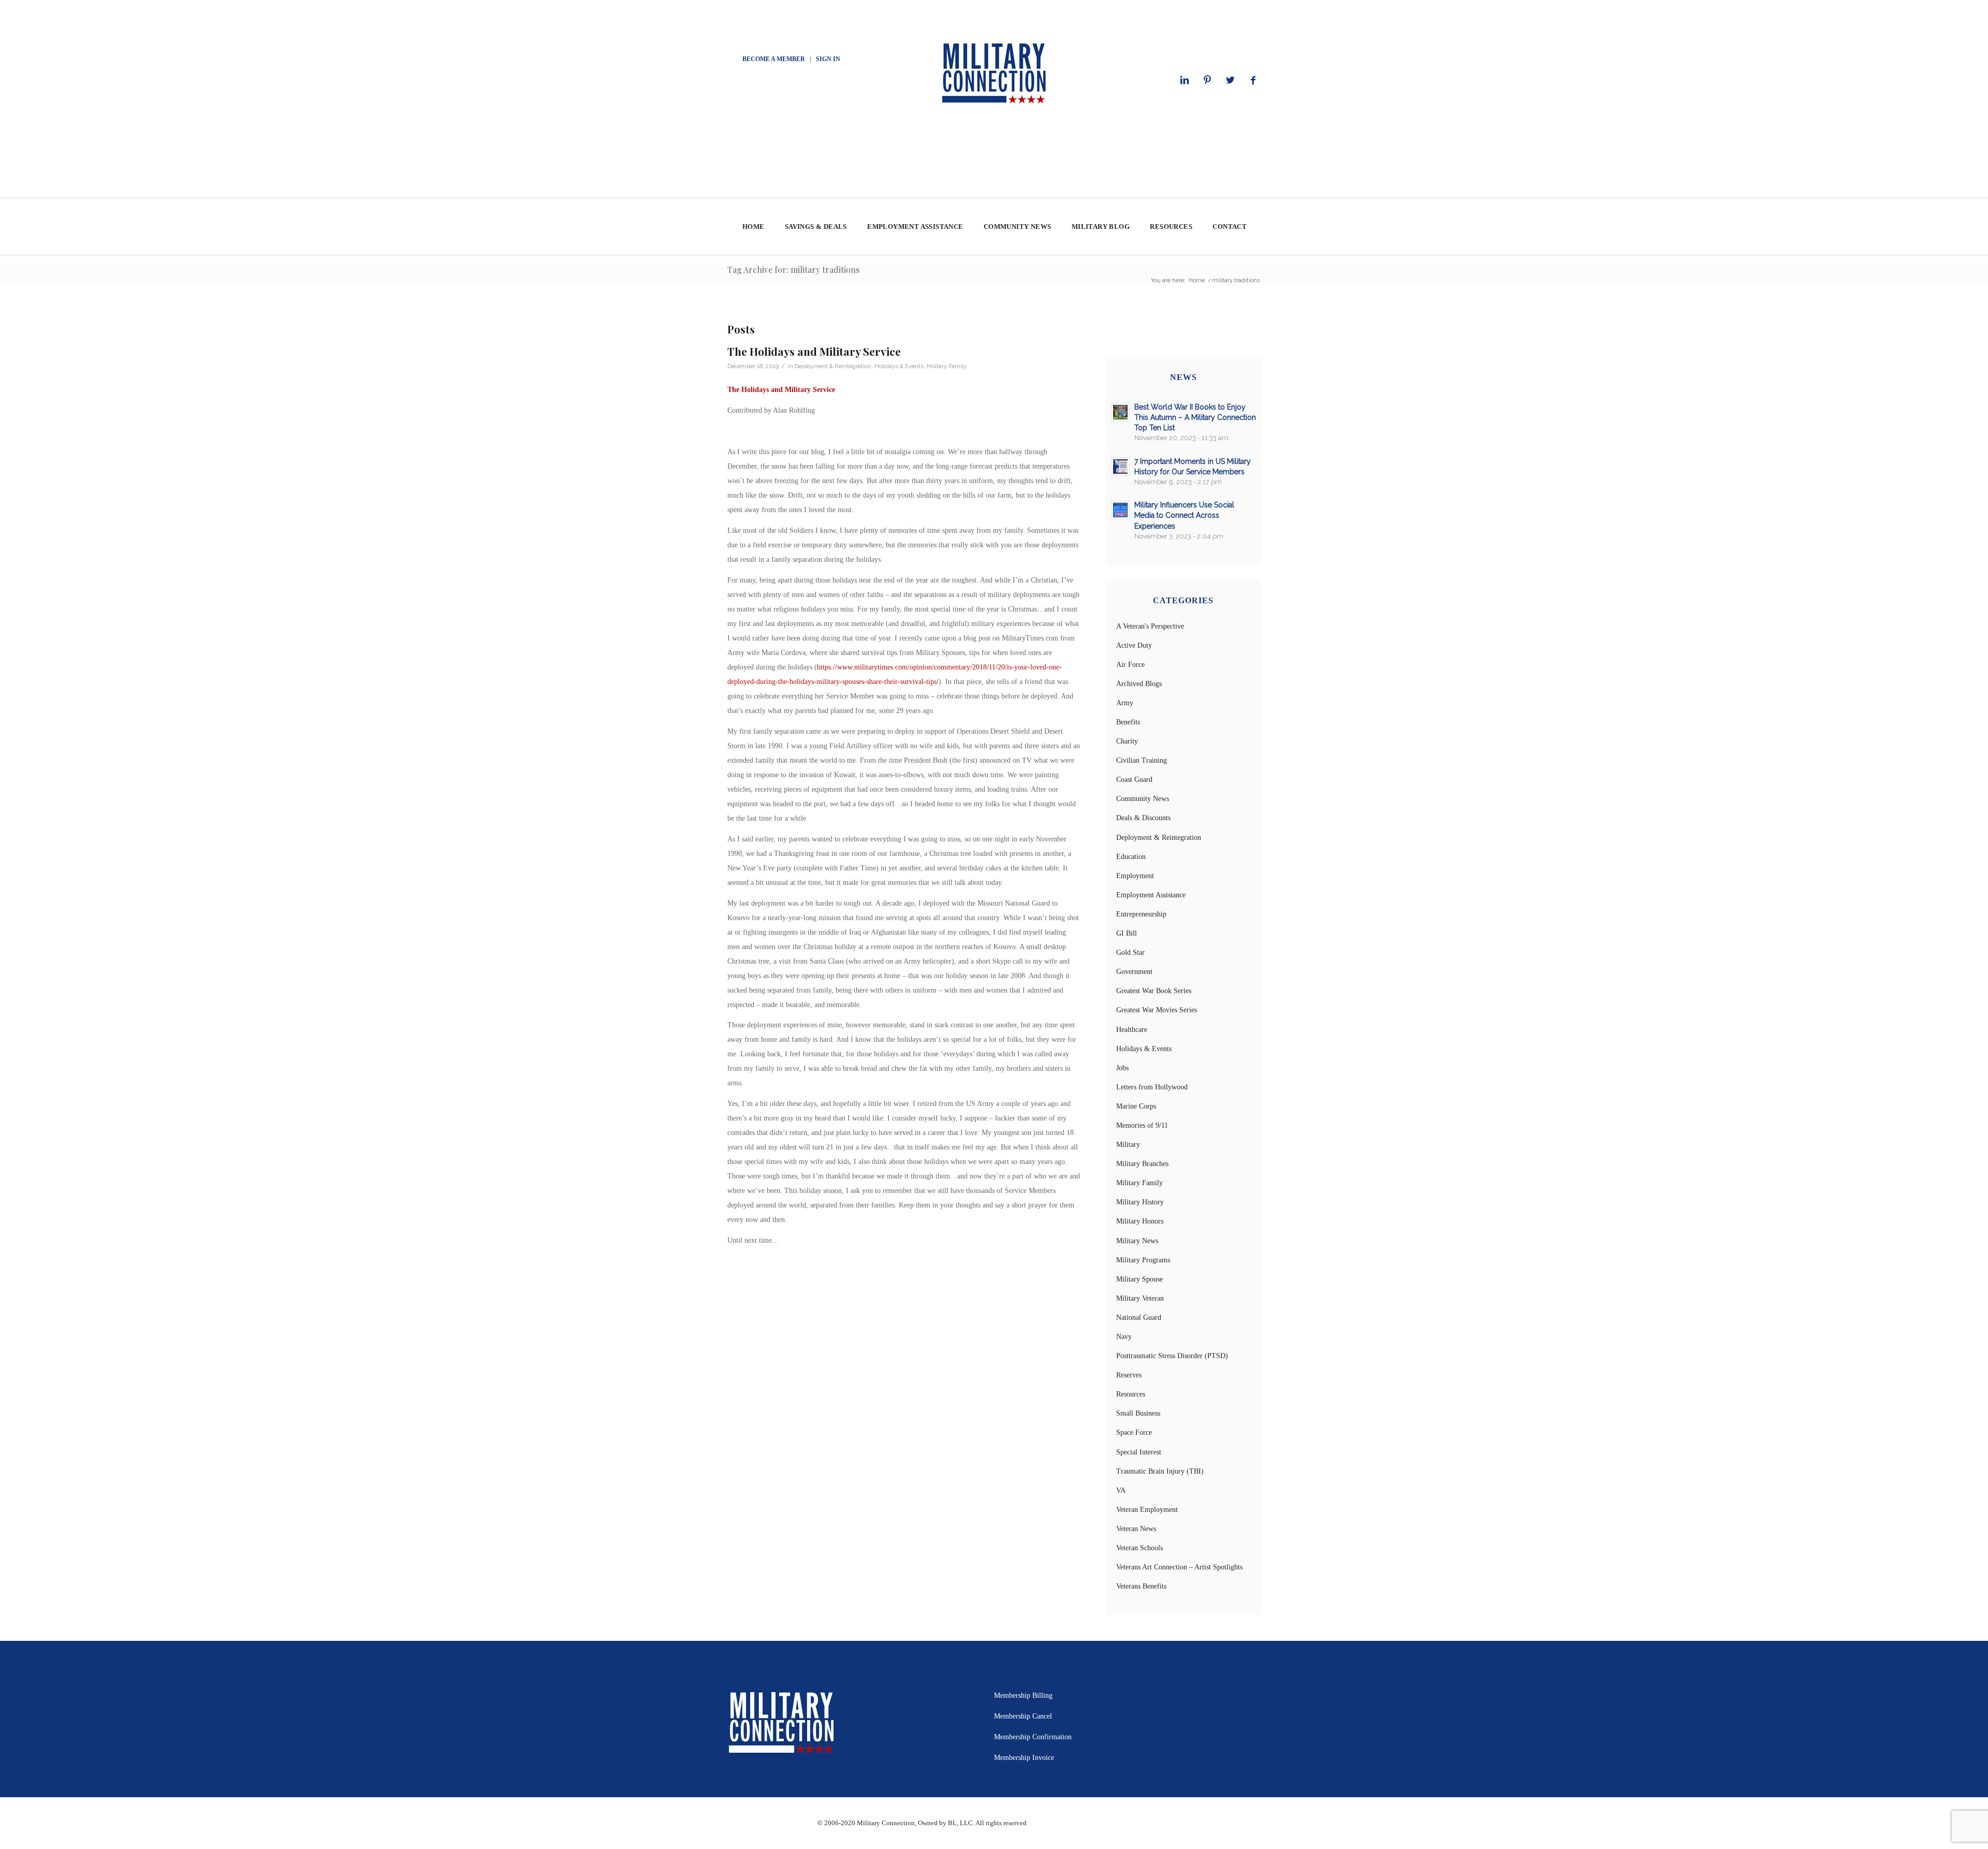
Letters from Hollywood (1152, 1087)
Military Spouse (1139, 1279)
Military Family (947, 366)
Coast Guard (1134, 780)
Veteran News (1136, 1529)
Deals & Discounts (1143, 818)
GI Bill (1127, 933)
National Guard (1139, 1317)
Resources (1131, 1394)
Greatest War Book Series (1154, 991)
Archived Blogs (1139, 684)
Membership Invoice (1024, 1758)
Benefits (1128, 722)
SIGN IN (828, 59)
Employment (1135, 876)
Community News (1143, 799)
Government (1134, 972)
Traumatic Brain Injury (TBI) (1160, 1471)
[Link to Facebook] (1253, 80)
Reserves (1129, 1375)
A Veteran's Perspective (1150, 626)
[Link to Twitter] (1230, 80)
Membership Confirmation (1033, 1737)
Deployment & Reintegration (833, 366)
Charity (1127, 741)
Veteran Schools (1139, 1548)
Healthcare (1132, 1030)
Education (1131, 857)
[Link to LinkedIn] (1185, 80)
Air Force (1130, 665)
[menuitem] (753, 227)
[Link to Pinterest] (1207, 80)
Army (1125, 703)
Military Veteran (1140, 1298)
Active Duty (1134, 645)
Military (1128, 1145)
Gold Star (1130, 952)
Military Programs (1143, 1260)
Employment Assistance (1151, 895)
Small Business (1138, 1413)
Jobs (1122, 1068)
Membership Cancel (1023, 1716)
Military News (1137, 1241)
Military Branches (1142, 1164)
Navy (1124, 1337)
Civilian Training (1142, 760)
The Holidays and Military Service (814, 351)
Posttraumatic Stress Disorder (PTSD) (1172, 1356)
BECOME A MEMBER (774, 59)
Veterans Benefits (1141, 1586)
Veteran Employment (1147, 1510)
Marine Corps (1136, 1106)
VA (1121, 1490)
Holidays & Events (899, 366)
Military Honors (1140, 1221)
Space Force (1134, 1432)
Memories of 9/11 (1142, 1125)
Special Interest (1139, 1452)
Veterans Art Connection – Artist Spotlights (1179, 1567)
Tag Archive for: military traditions (793, 270)
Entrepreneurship (1141, 914)
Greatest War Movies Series (1157, 1010)
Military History (1140, 1202)
